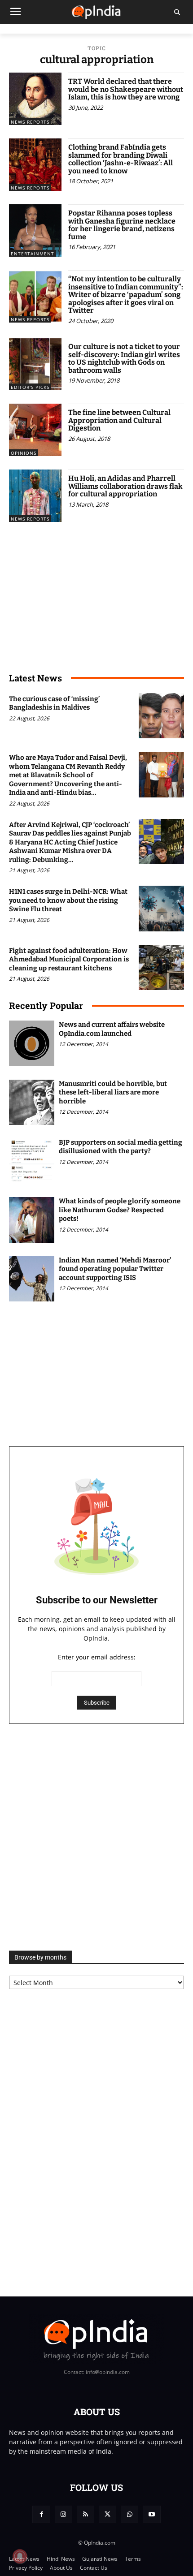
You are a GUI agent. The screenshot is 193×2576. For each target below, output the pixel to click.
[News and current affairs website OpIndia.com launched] (32, 1043)
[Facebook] (41, 2514)
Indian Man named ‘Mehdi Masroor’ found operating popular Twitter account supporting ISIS (115, 1269)
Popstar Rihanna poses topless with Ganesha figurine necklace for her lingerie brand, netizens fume (122, 225)
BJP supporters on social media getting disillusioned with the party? (121, 1147)
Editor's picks (30, 387)
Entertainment (33, 254)
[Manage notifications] (20, 2556)
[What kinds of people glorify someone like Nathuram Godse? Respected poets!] (32, 1220)
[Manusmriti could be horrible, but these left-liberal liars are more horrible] (32, 1102)
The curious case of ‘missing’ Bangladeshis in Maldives (54, 703)
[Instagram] (64, 2514)
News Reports (30, 122)
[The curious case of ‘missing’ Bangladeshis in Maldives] (161, 716)
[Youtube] (151, 2514)
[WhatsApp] (129, 2514)
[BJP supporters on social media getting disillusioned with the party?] (32, 1161)
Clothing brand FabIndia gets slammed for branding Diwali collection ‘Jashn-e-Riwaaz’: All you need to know (121, 159)
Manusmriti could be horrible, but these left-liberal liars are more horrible (113, 1092)
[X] (107, 2514)
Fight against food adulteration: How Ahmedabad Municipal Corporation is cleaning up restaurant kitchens (69, 959)
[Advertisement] (96, 1837)
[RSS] (86, 2514)
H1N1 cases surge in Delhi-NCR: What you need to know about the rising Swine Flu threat (68, 900)
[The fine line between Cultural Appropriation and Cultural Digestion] (35, 430)
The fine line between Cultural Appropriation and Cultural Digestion (119, 420)
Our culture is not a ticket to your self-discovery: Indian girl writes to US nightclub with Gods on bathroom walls (124, 358)
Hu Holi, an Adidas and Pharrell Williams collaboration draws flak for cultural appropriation (125, 486)
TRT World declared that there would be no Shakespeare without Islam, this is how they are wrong (126, 89)
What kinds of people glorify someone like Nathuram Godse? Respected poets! (120, 1210)
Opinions (24, 453)
